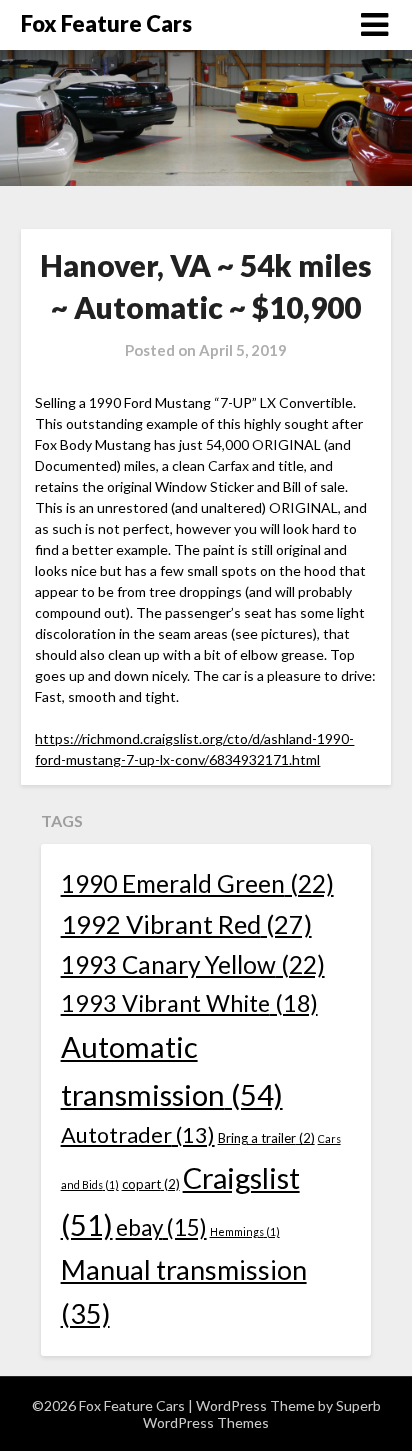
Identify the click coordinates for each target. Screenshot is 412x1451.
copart (151, 1184)
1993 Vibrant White (189, 1003)
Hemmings (245, 1231)
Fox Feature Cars (106, 23)
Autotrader (138, 1135)
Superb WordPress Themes (262, 1414)
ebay (161, 1227)
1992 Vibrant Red (186, 924)
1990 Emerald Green (197, 883)
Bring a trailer (266, 1138)
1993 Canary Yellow (193, 964)
